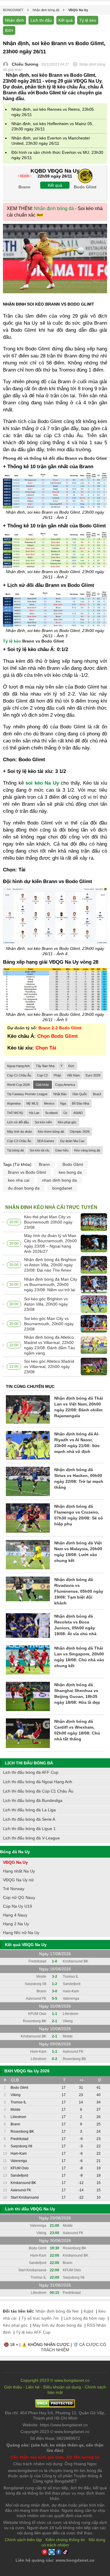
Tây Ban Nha (45, 1066)
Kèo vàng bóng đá (87, 1150)
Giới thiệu (13, 2387)
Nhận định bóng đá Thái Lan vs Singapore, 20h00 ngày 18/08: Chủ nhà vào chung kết (79, 1657)
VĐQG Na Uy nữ (18, 1880)
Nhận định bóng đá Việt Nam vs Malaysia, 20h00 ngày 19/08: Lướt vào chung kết (78, 1552)
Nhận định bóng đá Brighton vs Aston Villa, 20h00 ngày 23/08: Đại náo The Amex (50, 1265)
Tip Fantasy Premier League (27, 1094)
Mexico (49, 1103)
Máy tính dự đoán (20, 1132)
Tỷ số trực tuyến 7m (40, 2318)
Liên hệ (33, 2387)
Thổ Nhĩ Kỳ (15, 1113)
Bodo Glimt (73, 1164)
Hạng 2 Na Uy (16, 1924)
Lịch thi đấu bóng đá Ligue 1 (29, 1829)
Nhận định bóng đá (54, 208)
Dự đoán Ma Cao (72, 1141)
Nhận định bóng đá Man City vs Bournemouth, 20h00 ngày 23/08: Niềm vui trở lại (51, 1284)
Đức (71, 1066)
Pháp (57, 1075)
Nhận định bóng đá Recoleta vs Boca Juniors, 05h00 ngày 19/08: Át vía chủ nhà (75, 1625)
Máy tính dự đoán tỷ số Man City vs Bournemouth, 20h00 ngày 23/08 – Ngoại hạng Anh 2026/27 (50, 1243)
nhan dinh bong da (59, 1180)
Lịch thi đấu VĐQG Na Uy (30, 2209)
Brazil (97, 1094)
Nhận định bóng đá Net (57, 2311)
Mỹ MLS (32, 1103)
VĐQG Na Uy (15, 1862)
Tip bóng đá (15, 1150)
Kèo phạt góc (67, 1122)
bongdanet (62, 1188)
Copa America (65, 1085)
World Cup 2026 (18, 1085)
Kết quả (66, 20)
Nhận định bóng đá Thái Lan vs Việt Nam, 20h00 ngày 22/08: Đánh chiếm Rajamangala (79, 1407)
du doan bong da (24, 1188)
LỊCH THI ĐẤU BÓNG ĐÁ (29, 1763)
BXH (9, 30)
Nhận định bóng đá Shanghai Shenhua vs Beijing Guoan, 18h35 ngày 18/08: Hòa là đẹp (77, 1694)
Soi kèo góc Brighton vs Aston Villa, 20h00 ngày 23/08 (46, 1304)
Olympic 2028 (80, 1132)
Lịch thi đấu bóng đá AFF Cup (31, 1772)
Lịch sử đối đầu (18, 1122)
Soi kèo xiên (43, 1122)
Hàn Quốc (80, 1094)
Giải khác (43, 1085)
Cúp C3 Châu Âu (19, 1141)
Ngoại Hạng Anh (18, 1066)
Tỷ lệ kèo (88, 20)
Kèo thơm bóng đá (51, 1132)
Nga (63, 1103)
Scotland (51, 1113)
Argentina (14, 1103)
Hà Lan (34, 1113)
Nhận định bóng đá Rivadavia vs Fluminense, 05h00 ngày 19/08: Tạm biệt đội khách (79, 1591)
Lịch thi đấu (41, 20)
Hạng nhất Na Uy (19, 1871)
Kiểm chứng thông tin (65, 2540)
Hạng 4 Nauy (15, 1915)
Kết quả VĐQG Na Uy (26, 1945)
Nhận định (15, 20)
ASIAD (78, 1113)
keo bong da (70, 1172)
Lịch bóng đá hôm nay (84, 2318)
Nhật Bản (60, 1094)
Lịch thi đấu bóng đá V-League (31, 1838)
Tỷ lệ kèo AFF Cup (33, 2332)
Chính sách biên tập (23, 2540)
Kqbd (88, 2311)
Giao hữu (62, 1150)
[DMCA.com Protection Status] (55, 2406)
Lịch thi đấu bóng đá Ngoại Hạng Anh (38, 1782)
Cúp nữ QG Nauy (19, 1897)
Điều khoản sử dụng (62, 2387)
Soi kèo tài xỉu (39, 1150)
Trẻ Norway (14, 1889)
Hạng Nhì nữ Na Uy (21, 1933)
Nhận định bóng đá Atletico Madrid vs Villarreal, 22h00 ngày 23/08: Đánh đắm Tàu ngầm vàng (50, 1345)
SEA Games (46, 1141)
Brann (44, 1164)
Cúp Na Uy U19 (17, 1906)
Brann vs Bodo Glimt (27, 1172)
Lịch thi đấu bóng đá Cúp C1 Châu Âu (38, 1791)
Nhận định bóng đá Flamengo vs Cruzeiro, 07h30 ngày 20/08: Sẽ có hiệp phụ (79, 1515)
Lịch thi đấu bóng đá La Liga (29, 1810)
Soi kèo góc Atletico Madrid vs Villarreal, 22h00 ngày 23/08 (49, 1367)
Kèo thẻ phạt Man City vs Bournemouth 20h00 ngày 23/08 (48, 1222)
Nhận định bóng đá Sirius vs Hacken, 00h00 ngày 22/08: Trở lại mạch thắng (79, 1478)
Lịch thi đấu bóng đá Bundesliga (33, 1800)
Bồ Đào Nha (81, 1103)
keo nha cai (19, 1180)
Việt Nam (73, 1075)
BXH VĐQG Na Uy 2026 (27, 2071)
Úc (65, 1113)
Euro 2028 (93, 1075)
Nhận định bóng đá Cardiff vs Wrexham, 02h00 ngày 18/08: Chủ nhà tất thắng (77, 1730)
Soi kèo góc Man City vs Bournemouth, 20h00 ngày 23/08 (49, 1324)
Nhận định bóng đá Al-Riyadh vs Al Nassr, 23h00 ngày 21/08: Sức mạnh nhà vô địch (77, 1443)
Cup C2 (42, 1075)
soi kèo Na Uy (42, 783)
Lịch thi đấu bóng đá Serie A (29, 1819)
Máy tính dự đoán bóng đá (57, 2325)
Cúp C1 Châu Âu (19, 1075)
